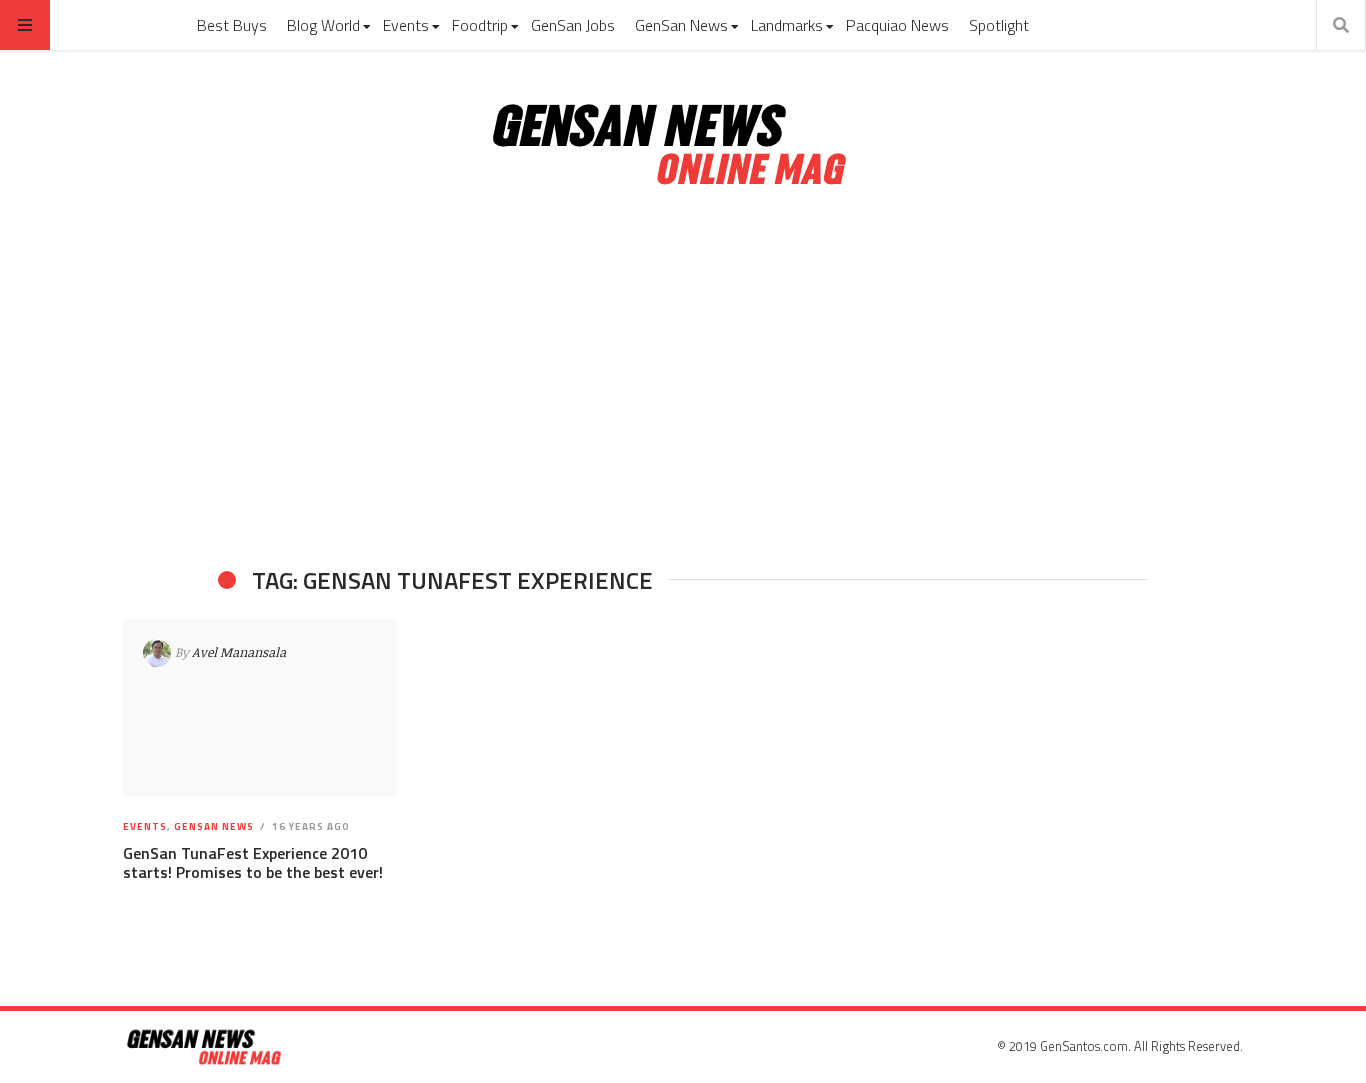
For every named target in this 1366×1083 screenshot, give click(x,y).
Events (406, 25)
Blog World (323, 25)
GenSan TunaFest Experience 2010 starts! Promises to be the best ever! (253, 862)
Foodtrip (480, 25)
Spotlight (999, 25)
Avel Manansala (239, 652)
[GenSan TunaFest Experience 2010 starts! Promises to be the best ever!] (259, 708)
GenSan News (681, 25)
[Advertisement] (683, 378)
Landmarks (787, 25)
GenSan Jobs (573, 25)
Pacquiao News (897, 25)
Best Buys (232, 25)
